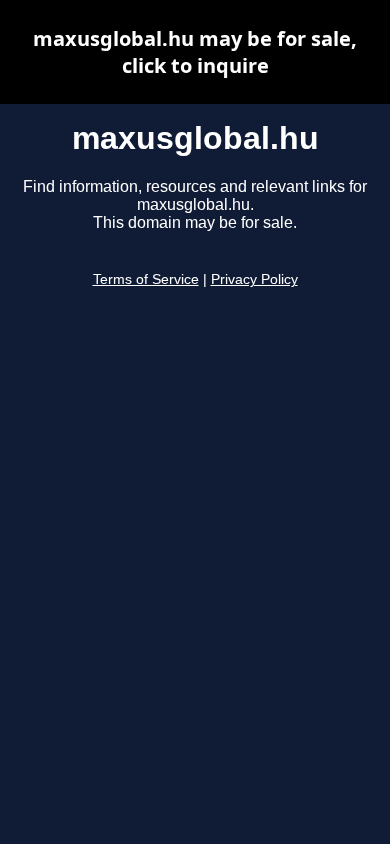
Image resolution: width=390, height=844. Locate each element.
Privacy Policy (254, 279)
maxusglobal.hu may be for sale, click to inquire (195, 52)
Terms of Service (146, 279)
